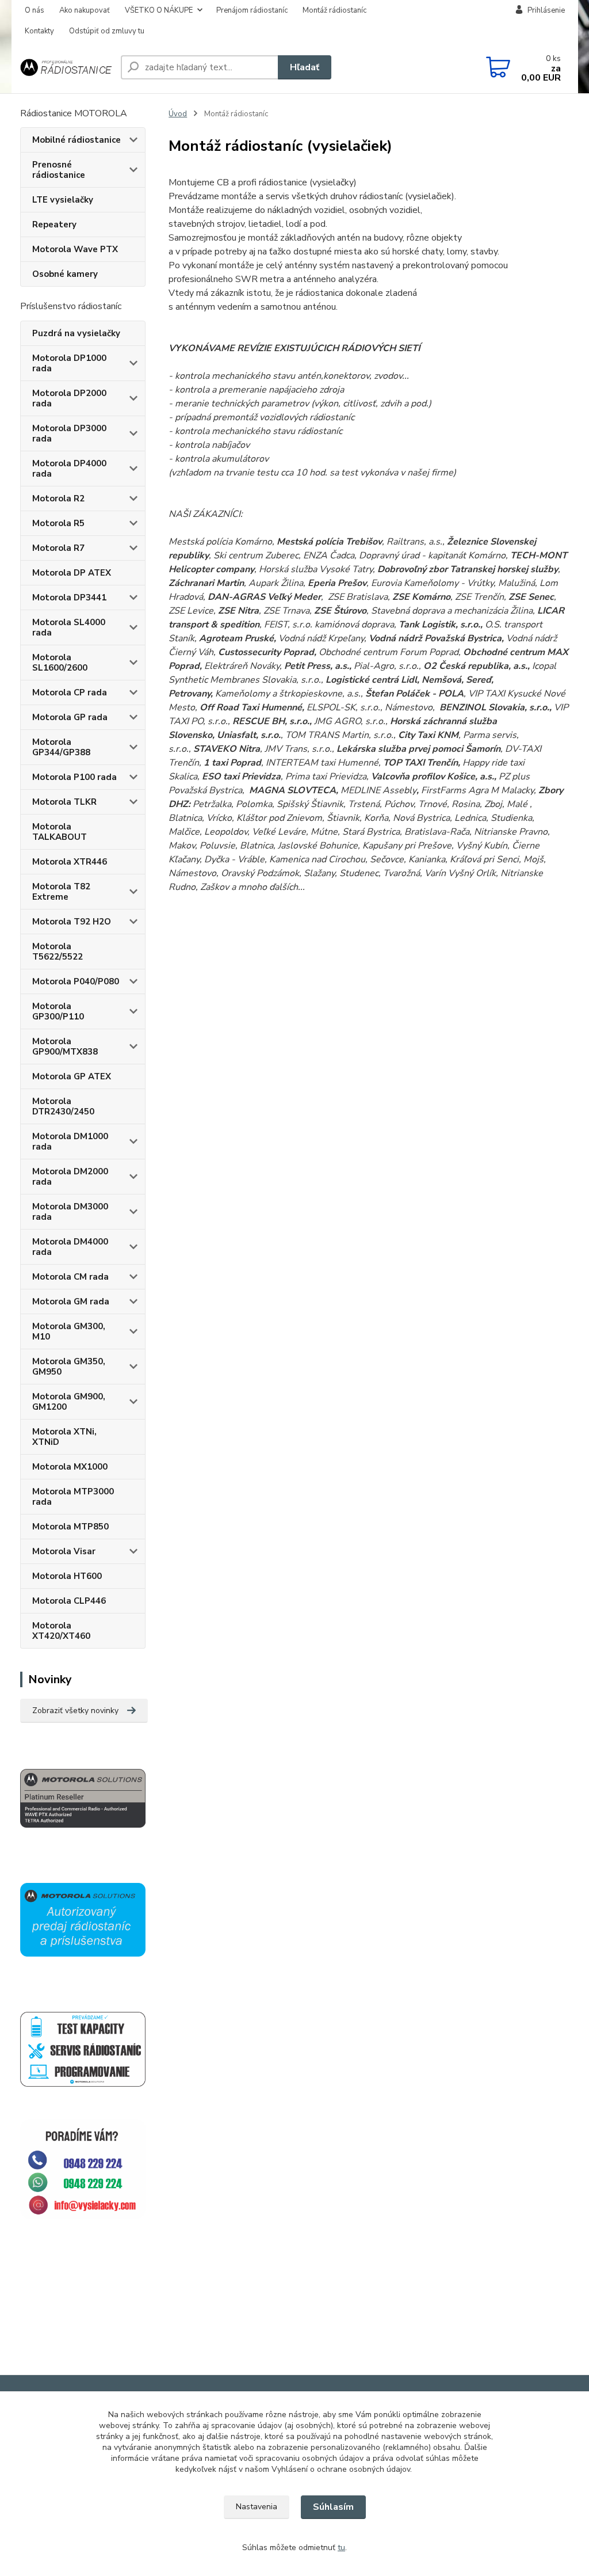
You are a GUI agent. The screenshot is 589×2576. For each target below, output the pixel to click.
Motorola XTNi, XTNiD (64, 1437)
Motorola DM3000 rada (70, 1212)
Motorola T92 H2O (72, 922)
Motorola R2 (58, 499)
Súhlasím (333, 2507)
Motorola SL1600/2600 (60, 663)
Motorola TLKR (64, 802)
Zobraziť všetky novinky (75, 1711)
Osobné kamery (65, 274)
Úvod (178, 114)
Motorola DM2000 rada (70, 1177)
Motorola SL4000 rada (69, 627)
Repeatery (54, 225)
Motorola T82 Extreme (61, 892)
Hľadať (305, 67)
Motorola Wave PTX (75, 249)
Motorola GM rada (71, 1302)
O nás (35, 10)
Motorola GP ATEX (72, 1076)
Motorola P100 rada (74, 777)
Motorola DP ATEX (72, 573)
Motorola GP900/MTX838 (65, 1047)
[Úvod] (66, 68)
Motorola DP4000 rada (69, 469)
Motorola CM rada (70, 1277)
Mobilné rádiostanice (77, 140)
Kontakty (39, 31)
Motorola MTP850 (70, 1527)
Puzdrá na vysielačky (76, 333)
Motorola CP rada (70, 692)
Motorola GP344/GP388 (61, 747)
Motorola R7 (58, 548)
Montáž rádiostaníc (334, 10)
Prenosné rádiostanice (59, 170)
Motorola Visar (64, 1551)
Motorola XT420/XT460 (61, 1631)
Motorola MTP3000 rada (73, 1497)
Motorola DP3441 (69, 598)
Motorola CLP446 (69, 1601)
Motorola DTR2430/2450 (63, 1106)
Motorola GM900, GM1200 (69, 1402)
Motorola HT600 (67, 1576)
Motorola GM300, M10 (69, 1331)
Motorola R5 (58, 523)
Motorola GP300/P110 (58, 1011)
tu (341, 2548)
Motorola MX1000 (70, 1467)
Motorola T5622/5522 (58, 952)
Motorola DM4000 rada (70, 1247)
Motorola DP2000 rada (69, 398)
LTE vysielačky (63, 200)
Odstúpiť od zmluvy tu (107, 31)
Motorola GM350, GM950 (69, 1367)
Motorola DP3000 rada (69, 433)
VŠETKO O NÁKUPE (159, 10)
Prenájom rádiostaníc (252, 10)
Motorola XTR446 (70, 862)
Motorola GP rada (70, 717)
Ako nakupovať (85, 10)
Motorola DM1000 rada (70, 1141)
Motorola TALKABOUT (60, 832)
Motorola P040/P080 (76, 981)
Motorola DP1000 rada (69, 363)
